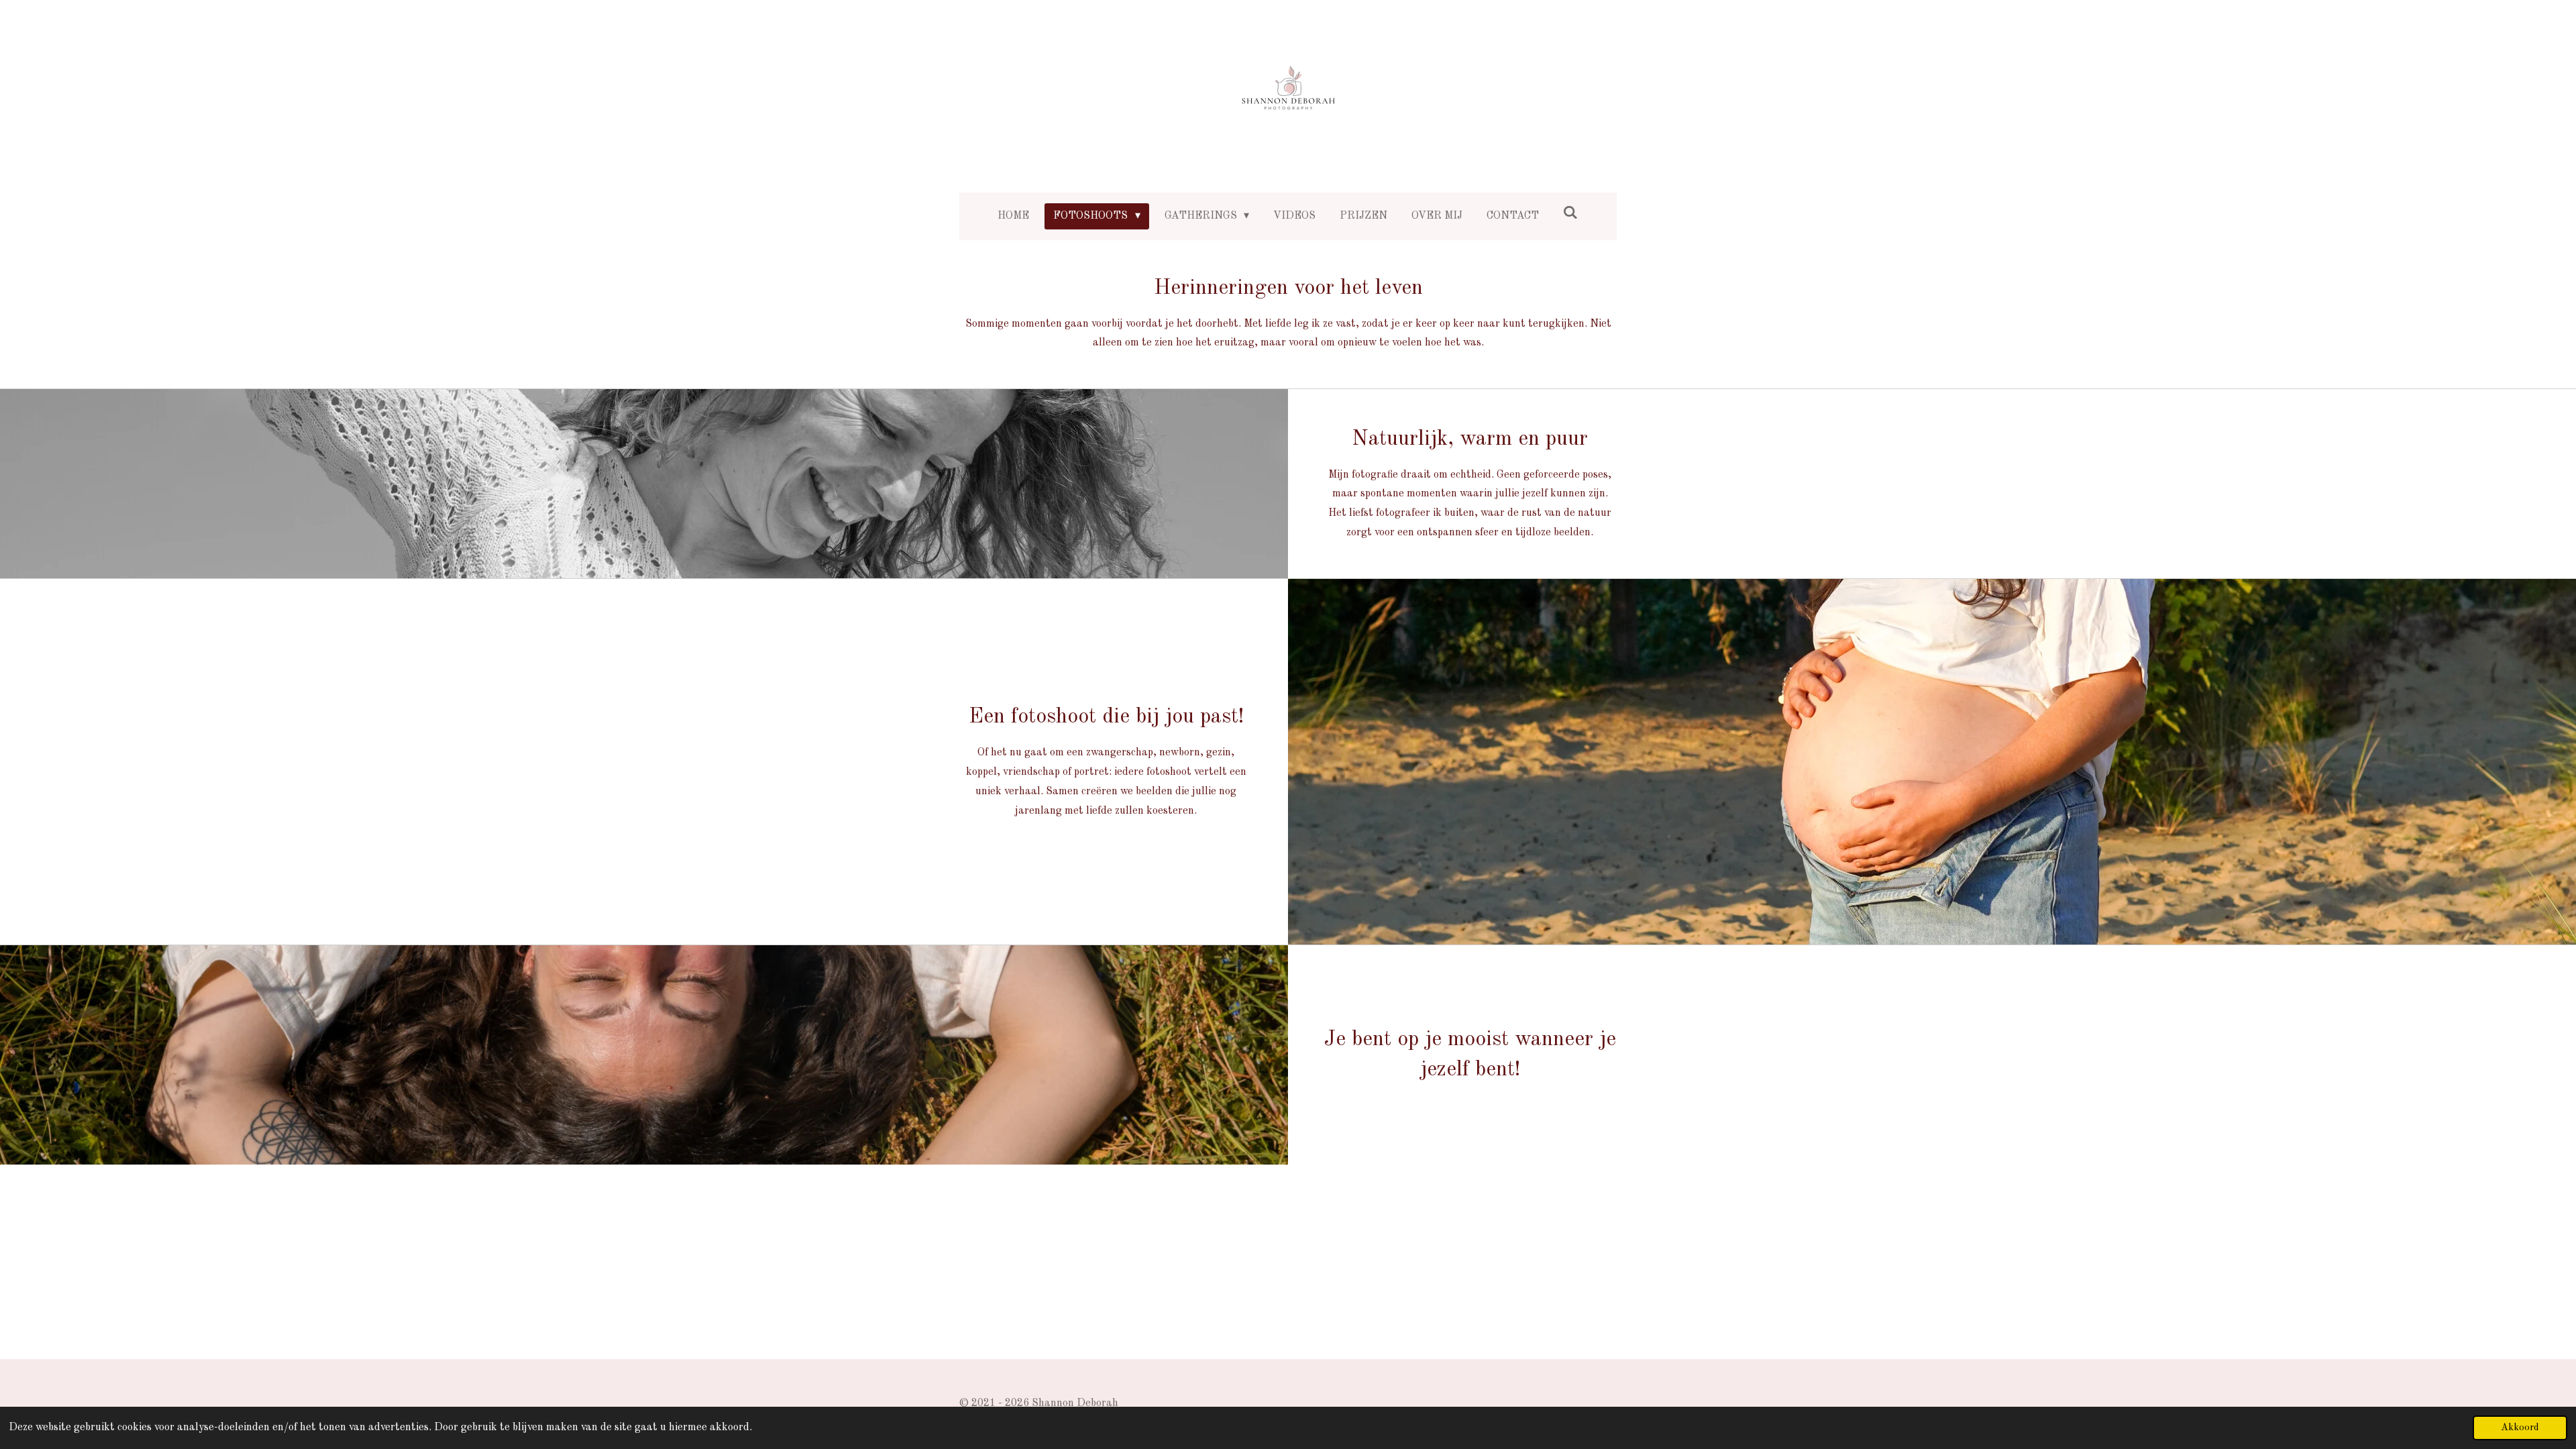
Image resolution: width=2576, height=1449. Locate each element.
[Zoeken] (1570, 213)
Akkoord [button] (2520, 1428)
